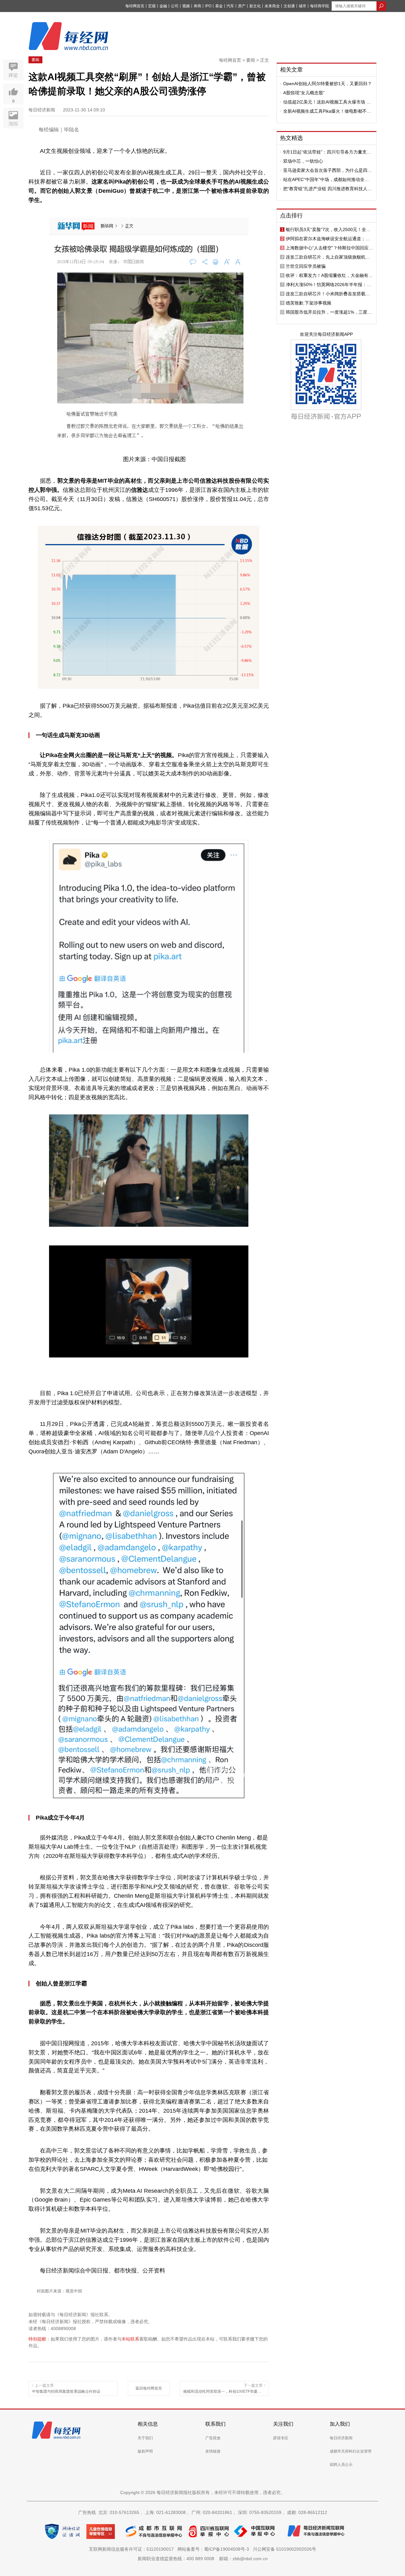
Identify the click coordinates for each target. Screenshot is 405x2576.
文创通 (289, 6)
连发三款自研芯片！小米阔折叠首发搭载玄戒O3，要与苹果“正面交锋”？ (328, 294)
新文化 (255, 6)
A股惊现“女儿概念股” (304, 93)
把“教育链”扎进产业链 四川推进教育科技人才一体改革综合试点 (327, 189)
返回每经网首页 (149, 2388)
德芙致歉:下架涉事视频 (308, 303)
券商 (197, 6)
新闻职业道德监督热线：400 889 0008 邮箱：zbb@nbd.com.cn (203, 2559)
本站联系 (130, 2339)
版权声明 (145, 2451)
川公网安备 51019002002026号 (284, 2549)
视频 (186, 6)
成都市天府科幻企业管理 (351, 2451)
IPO (208, 6)
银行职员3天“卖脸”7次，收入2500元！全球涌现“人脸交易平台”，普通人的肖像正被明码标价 (329, 229)
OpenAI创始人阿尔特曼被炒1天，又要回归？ (327, 84)
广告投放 (213, 2438)
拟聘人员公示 (341, 2465)
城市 (302, 6)
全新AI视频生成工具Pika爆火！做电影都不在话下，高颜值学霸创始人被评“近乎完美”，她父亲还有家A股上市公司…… (327, 111)
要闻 (35, 60)
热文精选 (291, 138)
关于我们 (145, 2438)
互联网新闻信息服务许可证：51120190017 (133, 2549)
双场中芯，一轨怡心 (303, 161)
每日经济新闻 (341, 2438)
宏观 (152, 6)
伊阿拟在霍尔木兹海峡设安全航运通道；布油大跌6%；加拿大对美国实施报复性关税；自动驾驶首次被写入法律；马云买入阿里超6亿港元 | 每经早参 (329, 239)
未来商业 (272, 6)
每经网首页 (135, 6)
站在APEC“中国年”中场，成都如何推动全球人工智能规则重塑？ (326, 179)
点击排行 (291, 216)
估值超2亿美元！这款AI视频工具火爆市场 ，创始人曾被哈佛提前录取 (327, 102)
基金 (219, 6)
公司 (175, 6)
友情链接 (213, 2451)
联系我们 (215, 2424)
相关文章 (291, 70)
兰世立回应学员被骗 (306, 266)
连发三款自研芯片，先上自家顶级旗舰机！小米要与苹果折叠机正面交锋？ (328, 257)
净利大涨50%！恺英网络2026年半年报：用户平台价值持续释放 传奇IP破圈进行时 (328, 285)
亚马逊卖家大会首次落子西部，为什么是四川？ (325, 170)
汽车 (230, 6)
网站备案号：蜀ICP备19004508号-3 (215, 2549)
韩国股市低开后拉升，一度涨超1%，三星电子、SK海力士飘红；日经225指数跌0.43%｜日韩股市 (329, 312)
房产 (242, 6)
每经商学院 (320, 6)
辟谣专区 (281, 2438)
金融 (163, 6)
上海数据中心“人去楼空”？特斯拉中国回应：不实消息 (329, 248)
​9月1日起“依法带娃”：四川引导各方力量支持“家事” (327, 152)
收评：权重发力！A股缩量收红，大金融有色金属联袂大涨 (329, 275)
